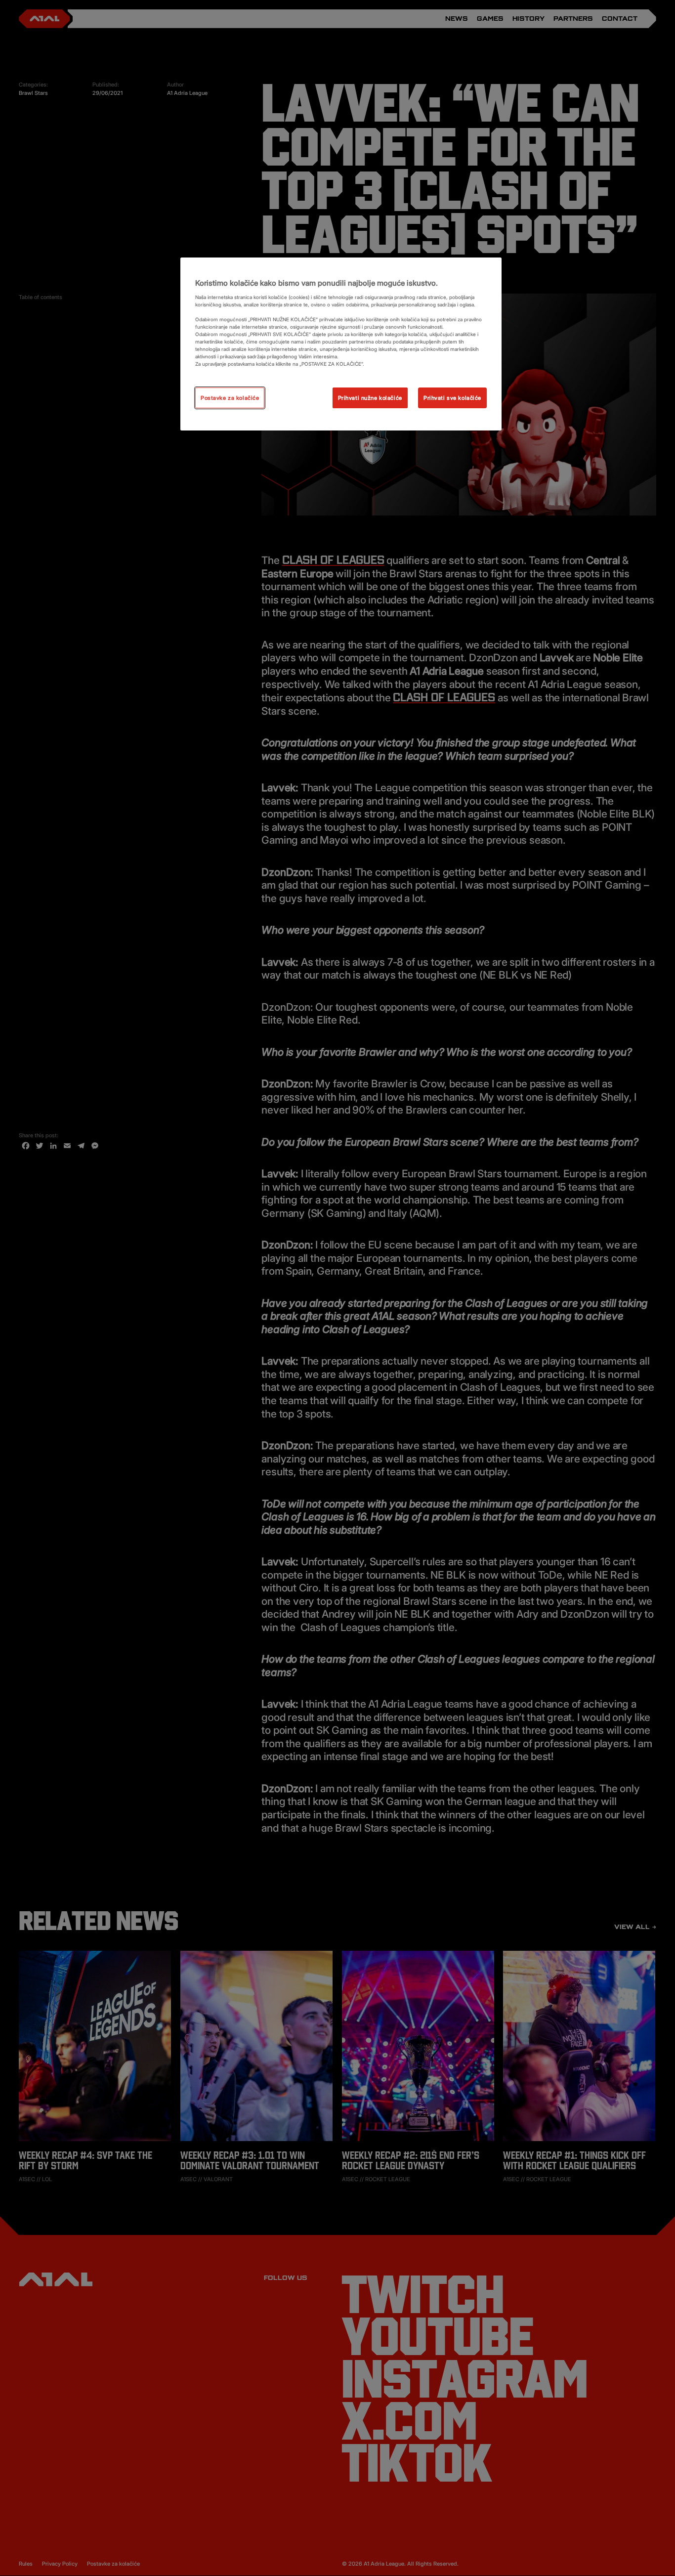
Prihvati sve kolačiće (452, 398)
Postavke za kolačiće (230, 398)
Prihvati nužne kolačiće (370, 398)
